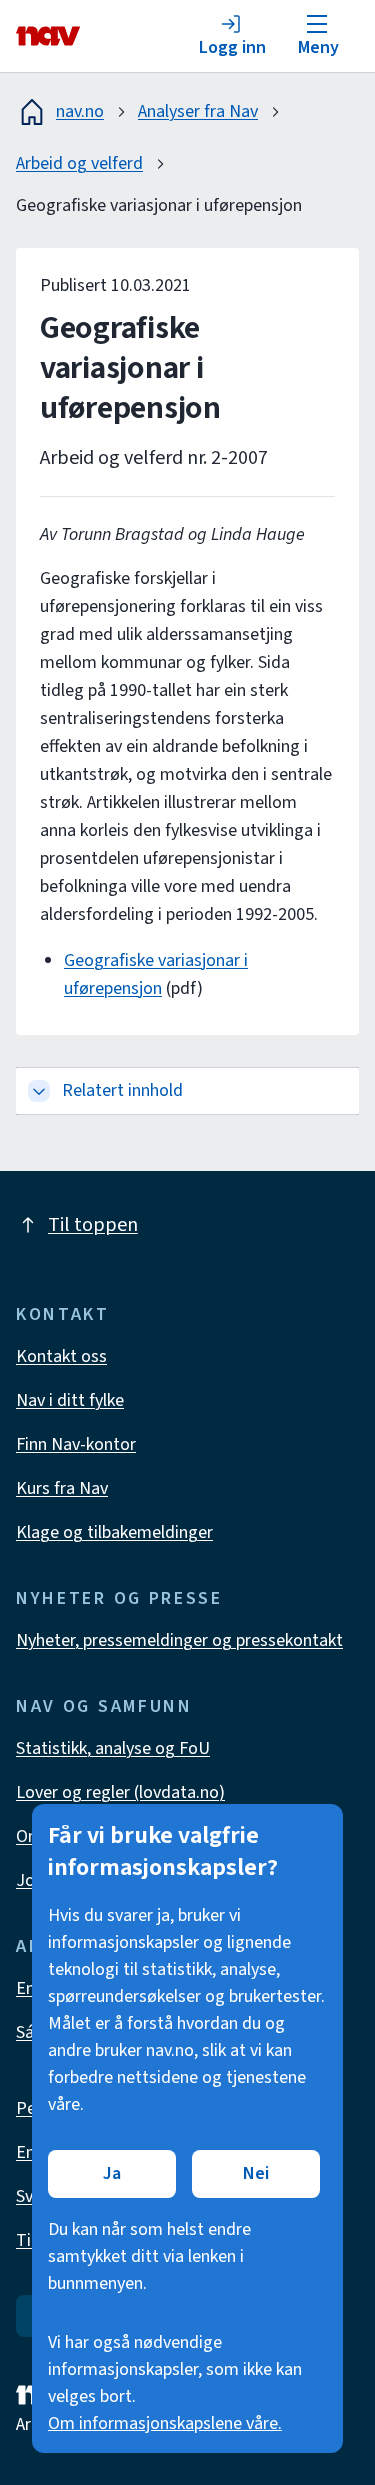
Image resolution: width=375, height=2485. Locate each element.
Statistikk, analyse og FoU (113, 1748)
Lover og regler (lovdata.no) (120, 1792)
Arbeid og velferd (79, 163)
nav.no (80, 111)
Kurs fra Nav (62, 1488)
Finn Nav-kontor (76, 1444)
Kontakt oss (61, 1356)
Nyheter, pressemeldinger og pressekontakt (179, 1640)
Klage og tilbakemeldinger (114, 1532)
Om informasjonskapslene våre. (165, 2423)
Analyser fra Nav (198, 111)
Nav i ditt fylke (70, 1400)
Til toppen (93, 1225)
